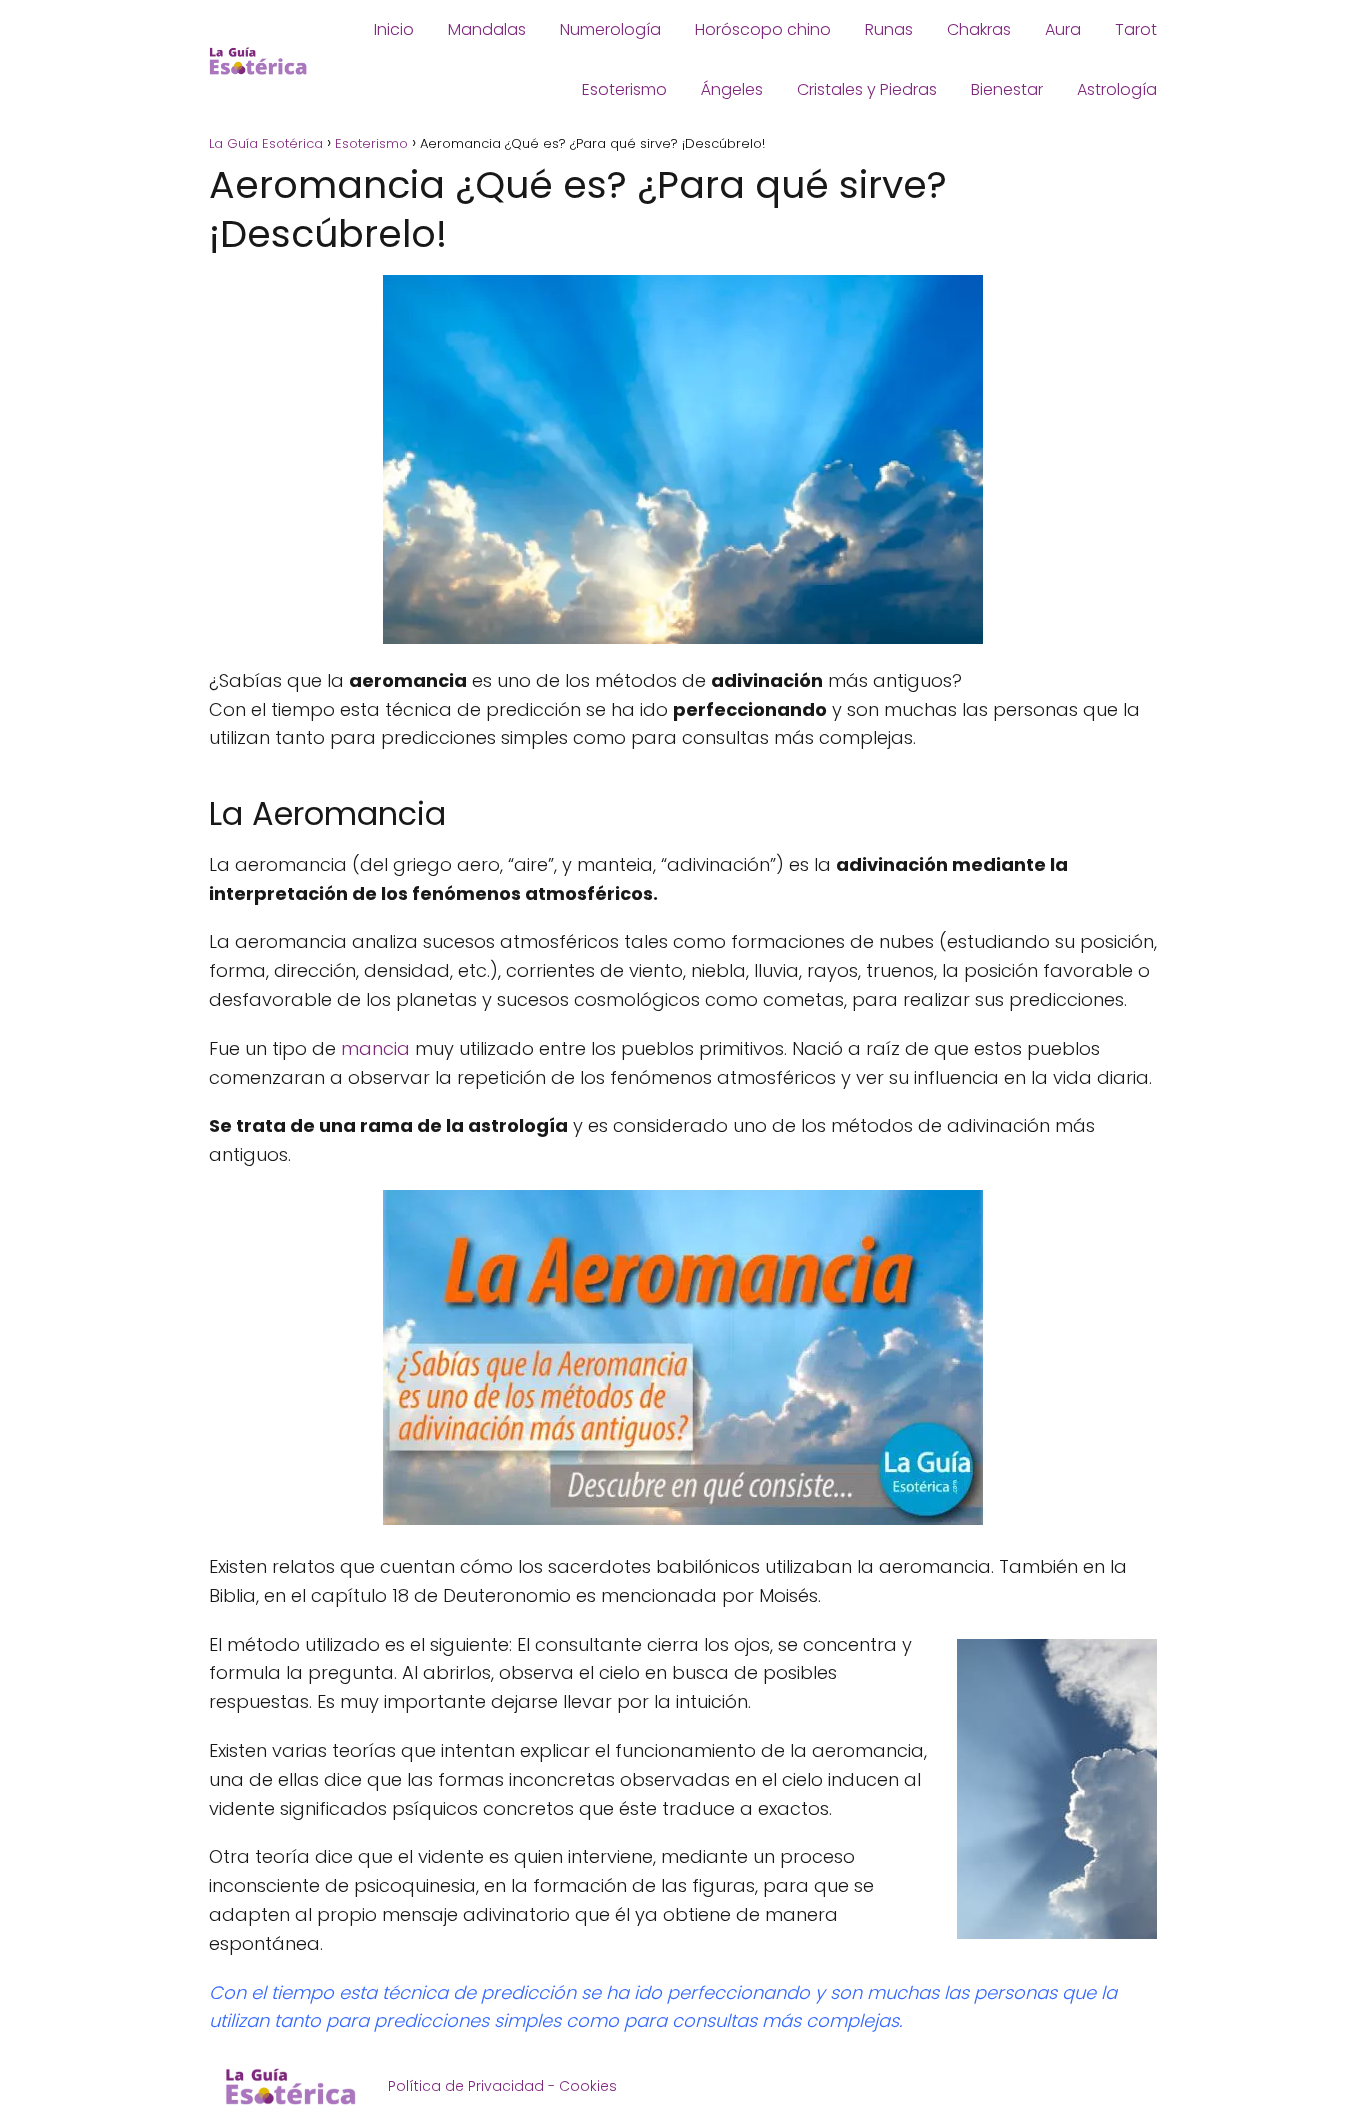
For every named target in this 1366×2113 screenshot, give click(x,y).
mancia (375, 1048)
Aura (1063, 29)
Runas (889, 29)
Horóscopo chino (763, 29)
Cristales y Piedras (867, 89)
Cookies (588, 2086)
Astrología (1117, 89)
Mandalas (487, 29)
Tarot (1136, 29)
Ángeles (732, 89)
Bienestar (1007, 89)
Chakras (979, 29)
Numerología (610, 29)
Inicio (394, 29)
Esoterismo (624, 89)
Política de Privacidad (466, 2086)
